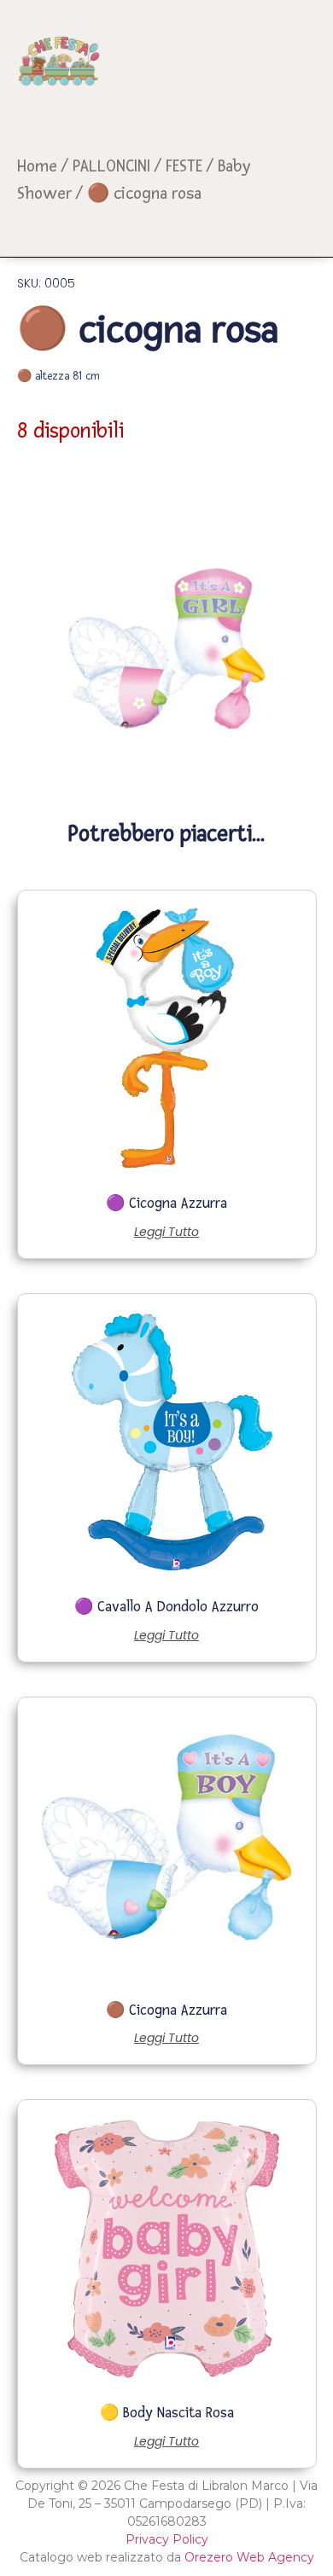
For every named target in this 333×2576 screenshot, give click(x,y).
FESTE (184, 166)
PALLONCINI (111, 166)
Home (37, 166)
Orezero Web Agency (249, 2557)
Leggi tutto (166, 1232)
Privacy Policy (167, 2539)
